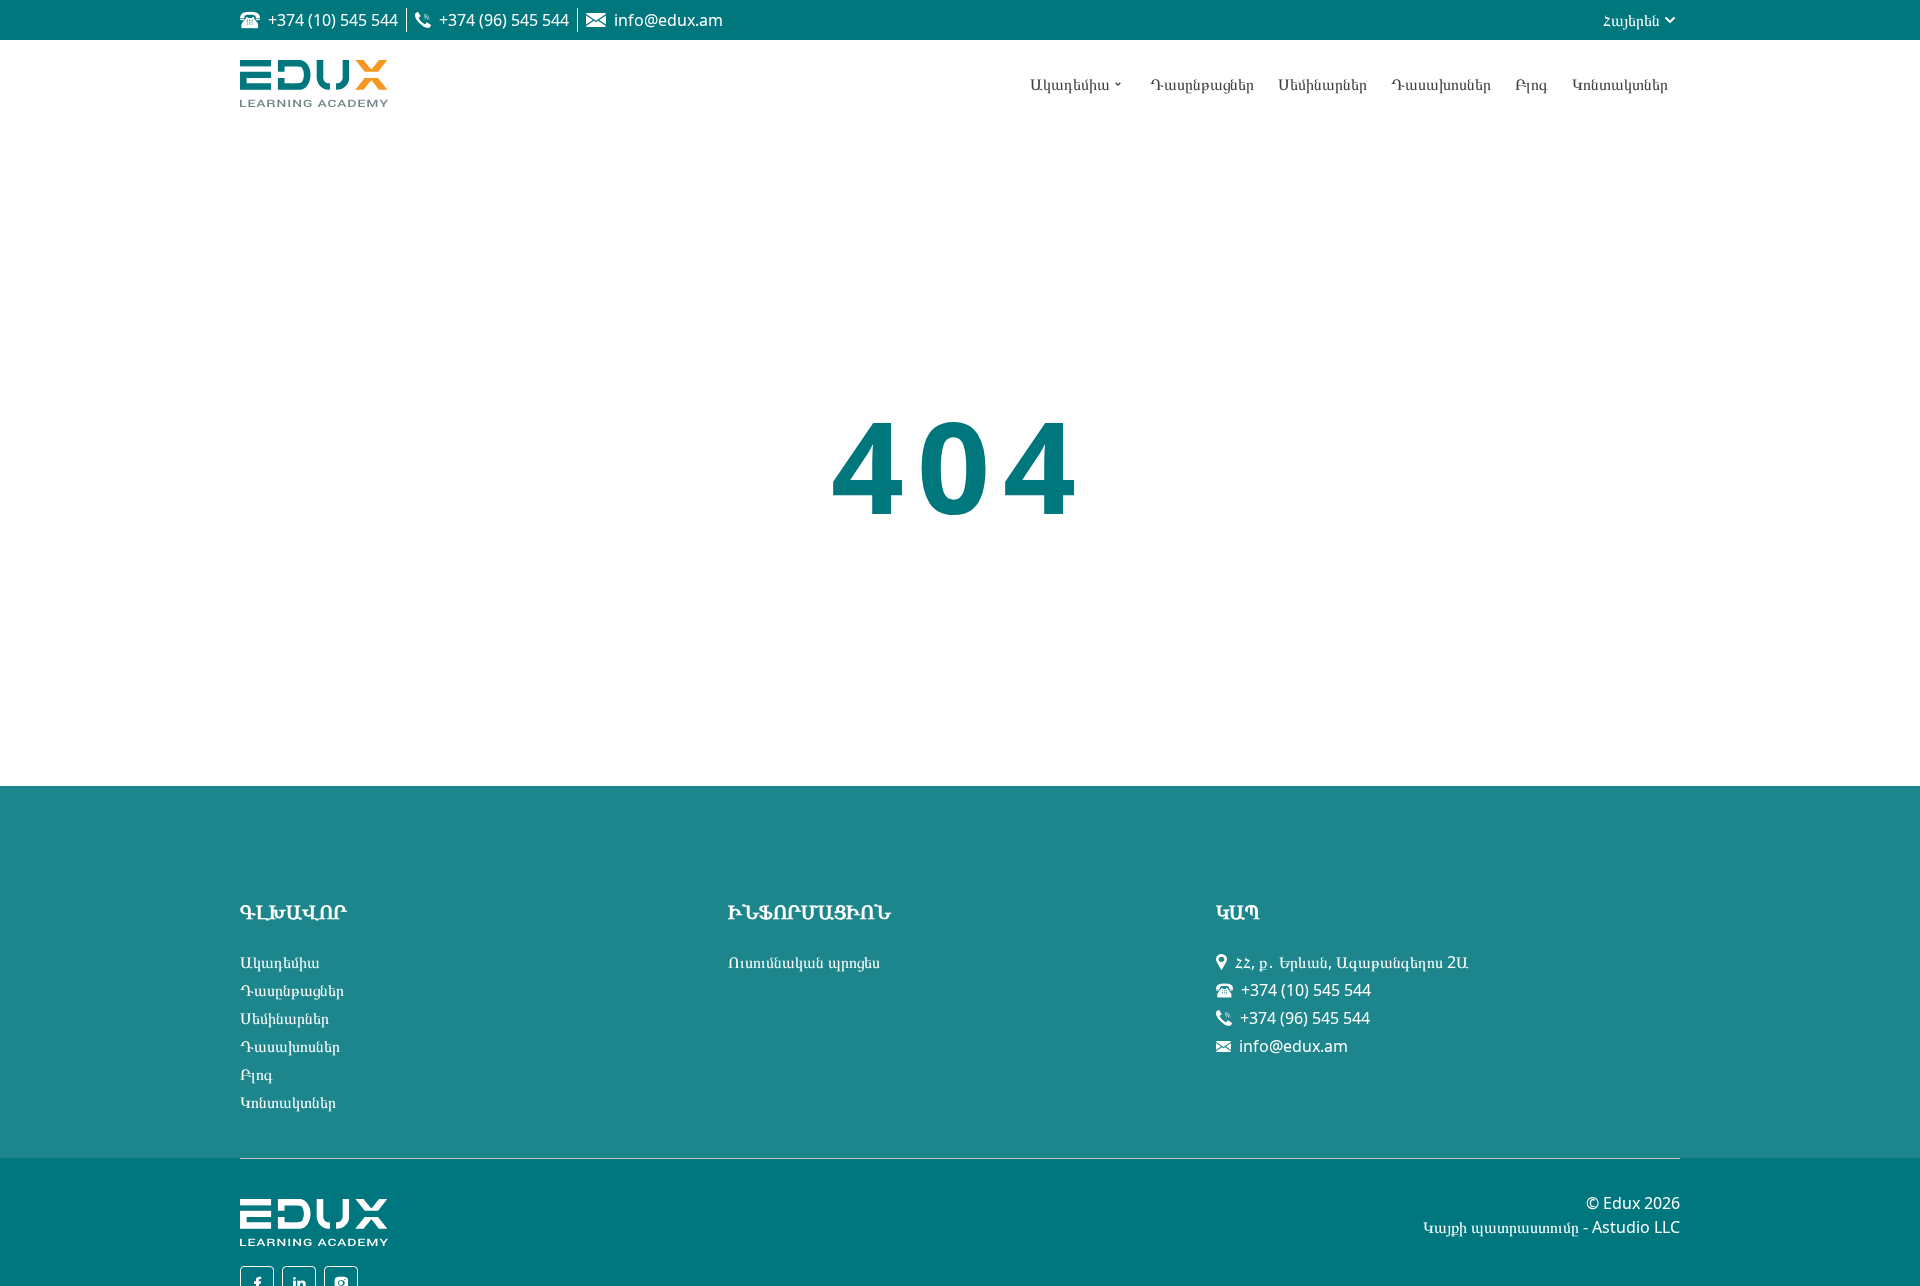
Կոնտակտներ (288, 1102)
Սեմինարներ (284, 1018)
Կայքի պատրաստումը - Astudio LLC (1551, 1227)
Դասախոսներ (290, 1046)
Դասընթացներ (292, 990)
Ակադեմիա (280, 962)
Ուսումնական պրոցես (804, 962)
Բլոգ (256, 1074)
